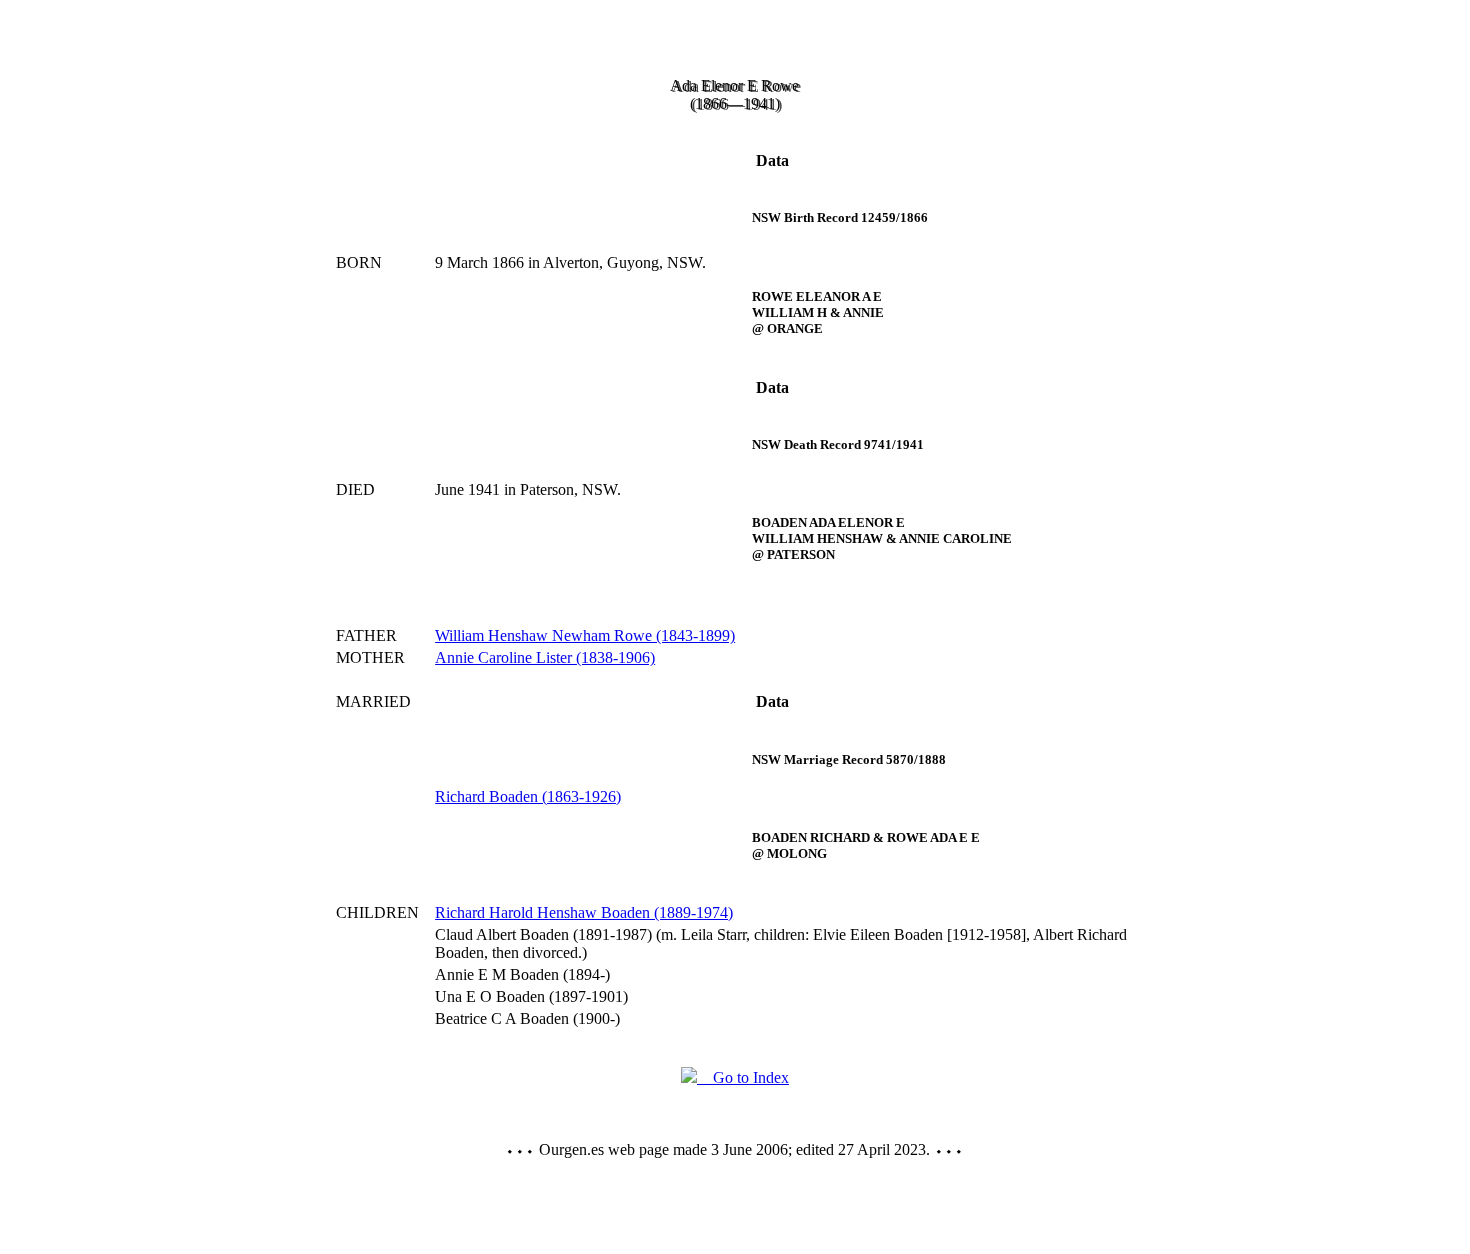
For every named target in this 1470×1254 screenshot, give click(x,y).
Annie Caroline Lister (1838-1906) (545, 657)
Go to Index (743, 1077)
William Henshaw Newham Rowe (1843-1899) (585, 635)
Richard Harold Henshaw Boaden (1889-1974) (584, 912)
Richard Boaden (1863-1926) (528, 796)
